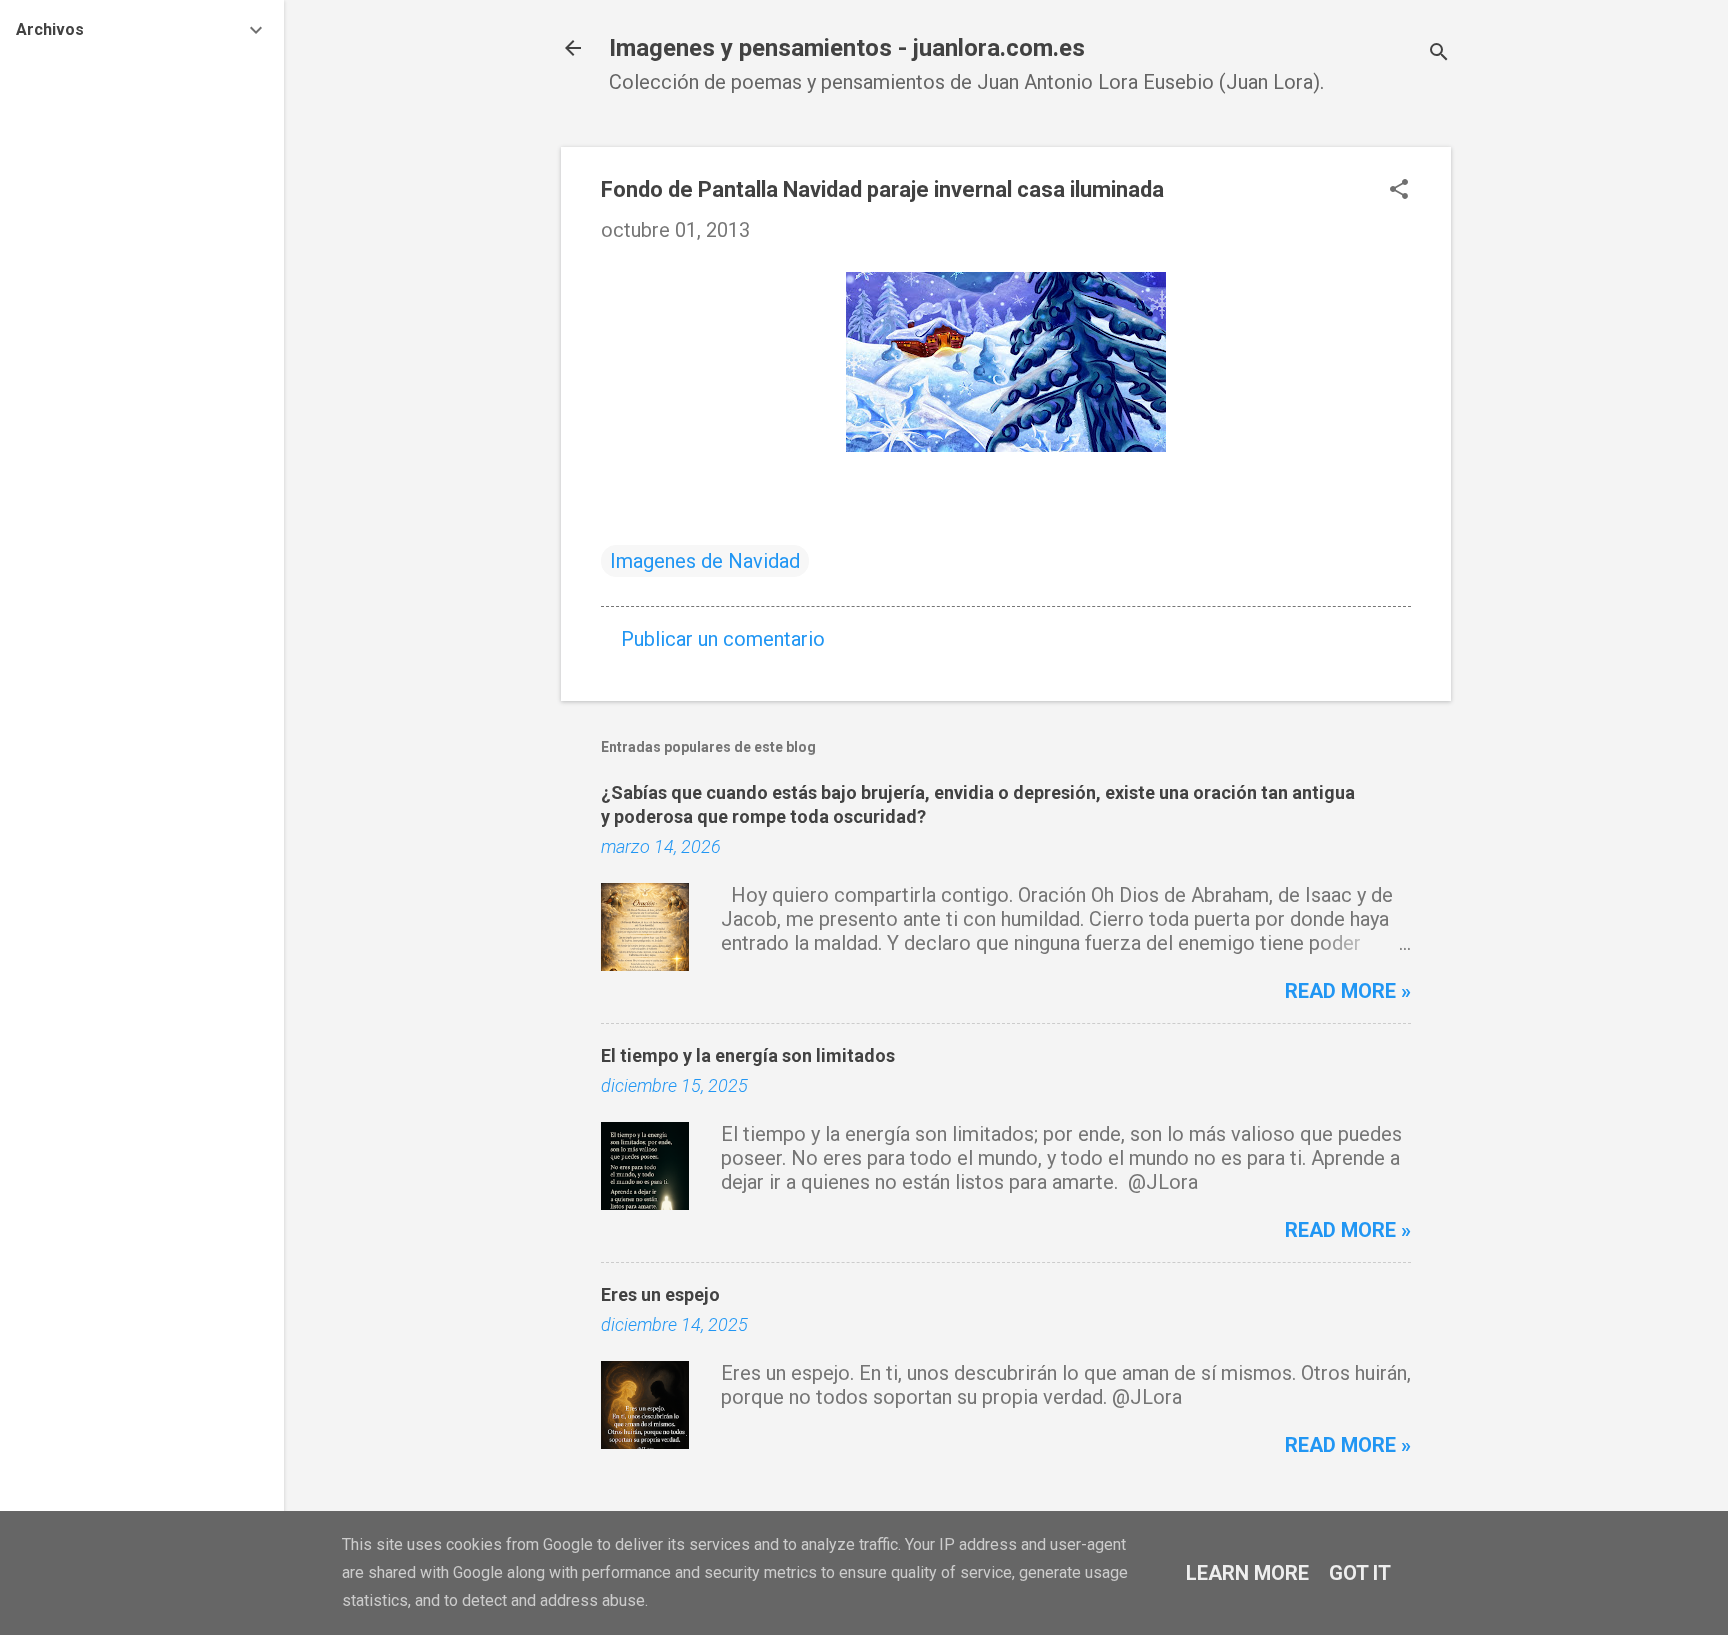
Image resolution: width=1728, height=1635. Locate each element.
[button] (1399, 191)
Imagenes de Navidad (705, 561)
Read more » (1348, 991)
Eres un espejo (660, 1294)
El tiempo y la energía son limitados (748, 1055)
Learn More (1247, 1573)
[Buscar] (1439, 54)
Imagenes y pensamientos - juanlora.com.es (847, 48)
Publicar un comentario (723, 639)
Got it (1360, 1573)
